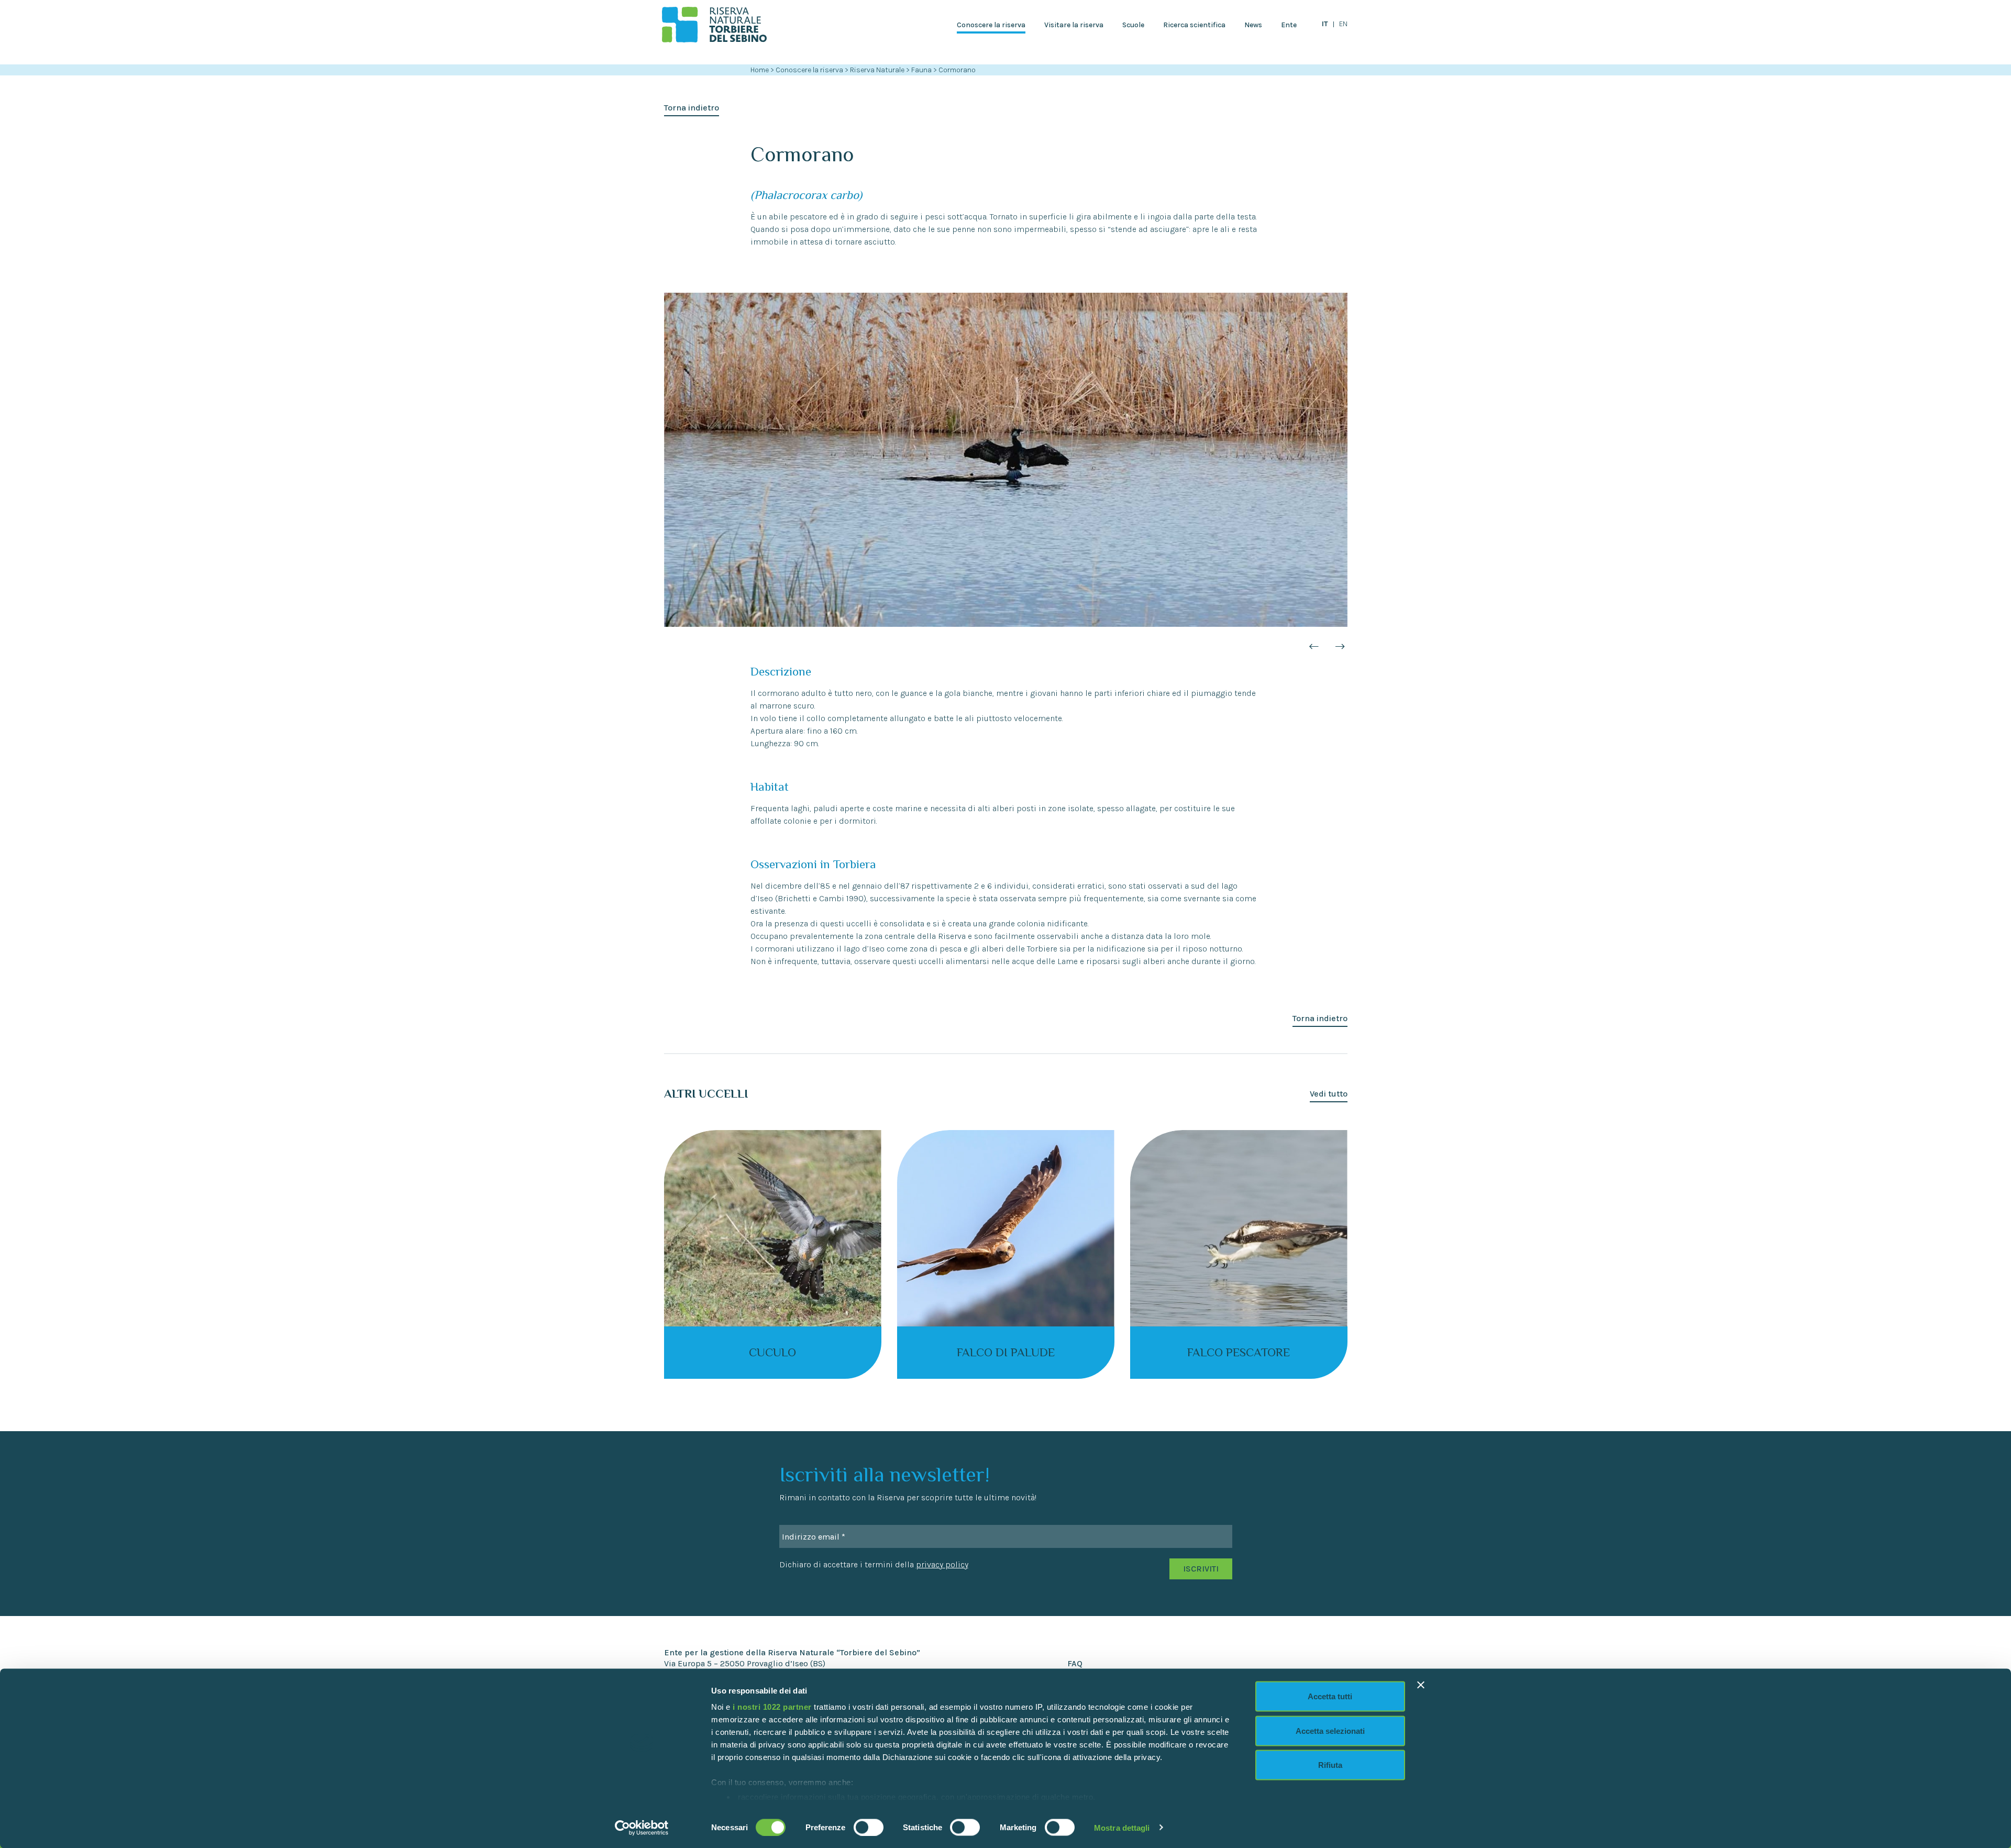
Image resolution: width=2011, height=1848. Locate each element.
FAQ (1075, 1663)
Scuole (1133, 25)
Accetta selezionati (1330, 1730)
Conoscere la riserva (991, 25)
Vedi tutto (1329, 1094)
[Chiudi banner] (1421, 1685)
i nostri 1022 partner (772, 1707)
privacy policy (942, 1564)
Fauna (922, 70)
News (1253, 25)
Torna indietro (692, 108)
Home (760, 70)
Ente (1289, 25)
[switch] (869, 1827)
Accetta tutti (1330, 1696)
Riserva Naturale (878, 70)
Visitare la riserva (1074, 25)
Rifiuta (1330, 1765)
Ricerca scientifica (1194, 25)
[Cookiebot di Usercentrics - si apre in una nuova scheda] (642, 1828)
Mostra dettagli (1122, 1827)
